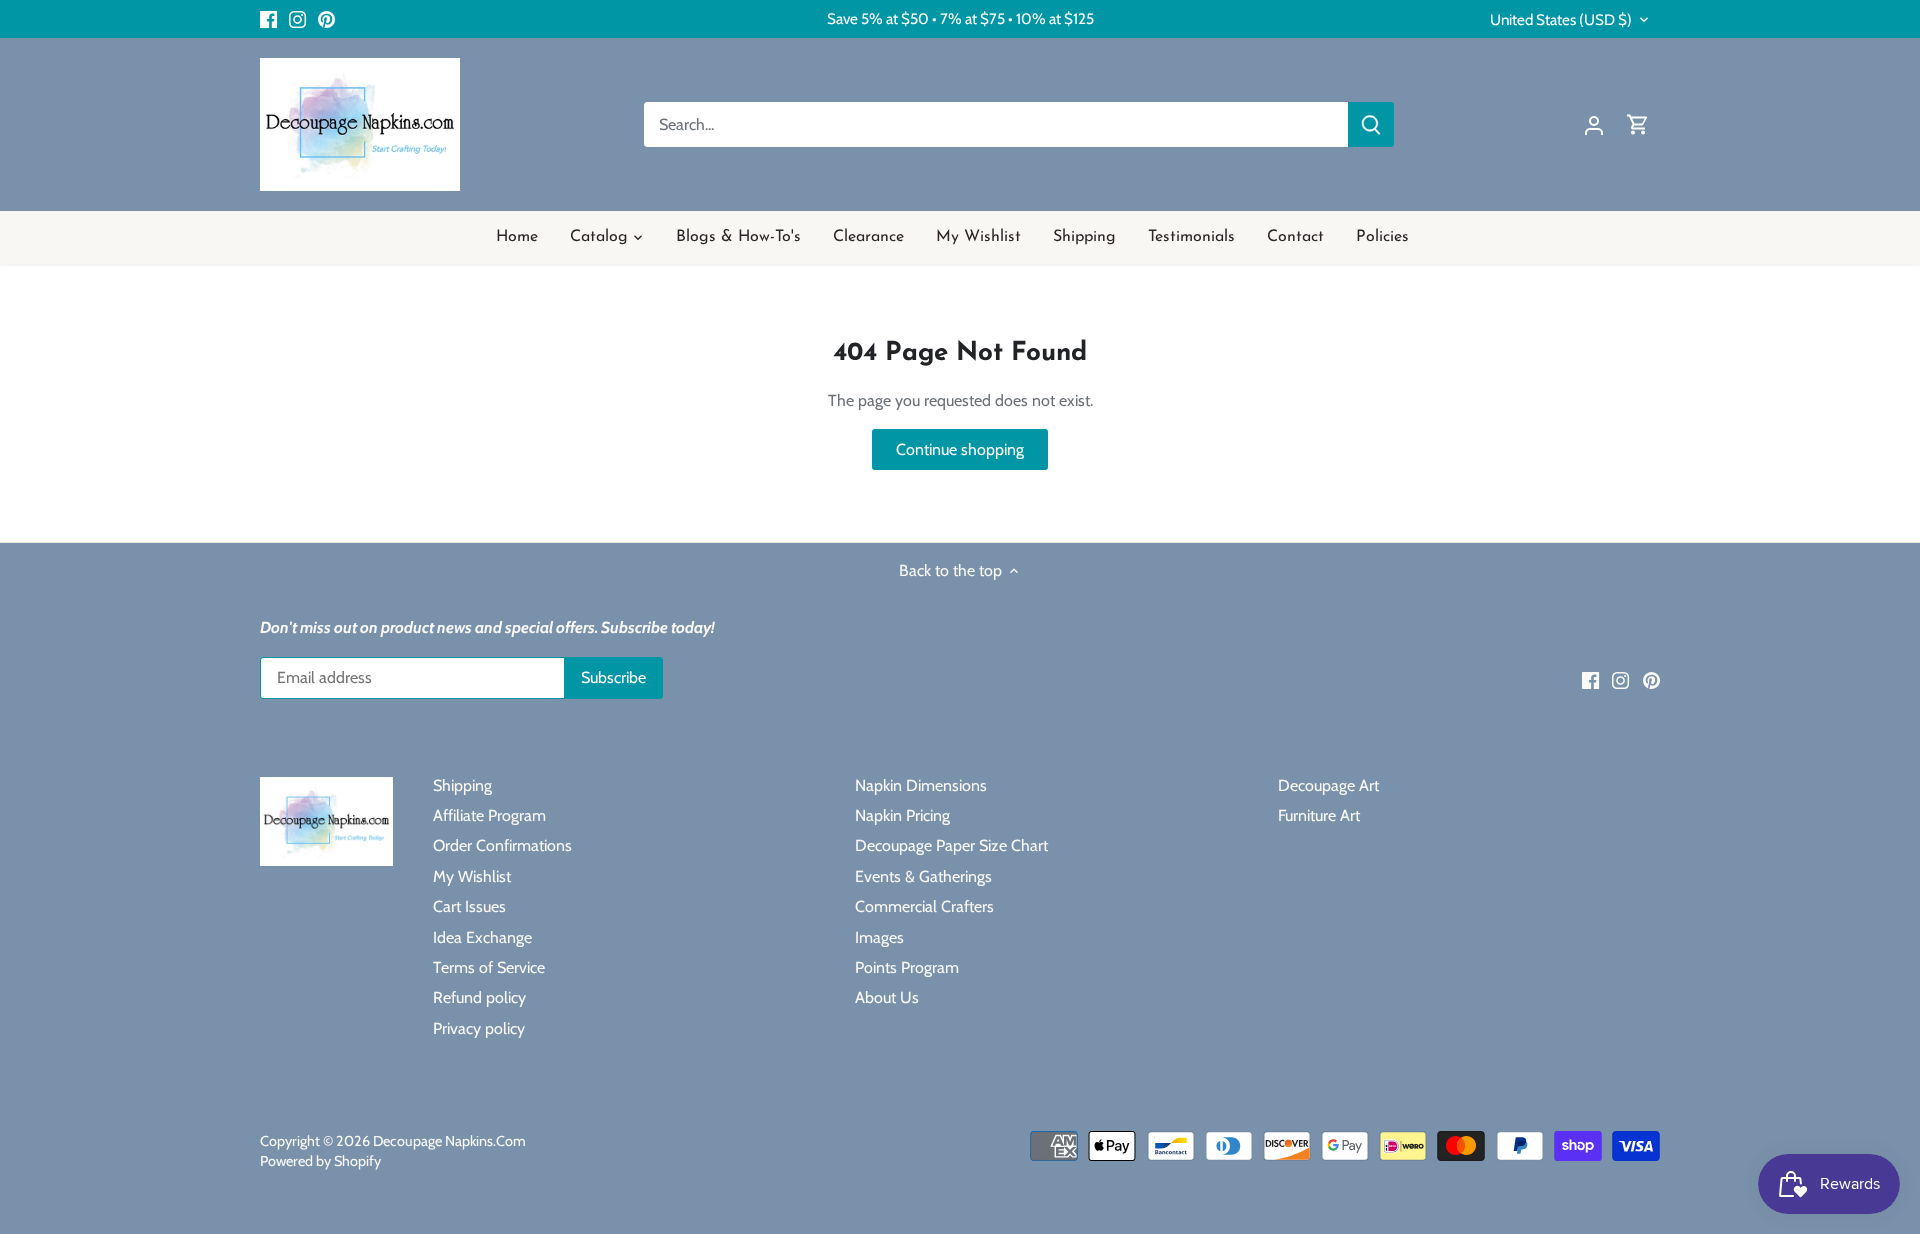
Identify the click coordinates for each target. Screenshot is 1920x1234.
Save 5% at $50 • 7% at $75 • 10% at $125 (960, 18)
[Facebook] (268, 19)
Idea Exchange (482, 937)
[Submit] (1371, 124)
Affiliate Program (489, 815)
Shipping (462, 785)
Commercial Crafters (924, 906)
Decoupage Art (1328, 785)
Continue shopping (960, 449)
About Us (887, 997)
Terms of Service (489, 967)
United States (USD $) (1561, 20)
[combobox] (996, 124)
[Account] (1594, 124)
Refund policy (479, 997)
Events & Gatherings (923, 876)
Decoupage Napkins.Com (449, 1141)
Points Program (907, 967)
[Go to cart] (1638, 124)
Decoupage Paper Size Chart (951, 845)
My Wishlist (472, 876)
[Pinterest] (326, 19)
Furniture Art (1319, 815)
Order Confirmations (502, 845)
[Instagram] (297, 19)
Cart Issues (469, 906)
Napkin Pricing (902, 815)
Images (879, 937)
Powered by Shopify (320, 1161)
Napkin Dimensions (921, 785)
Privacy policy (479, 1028)
